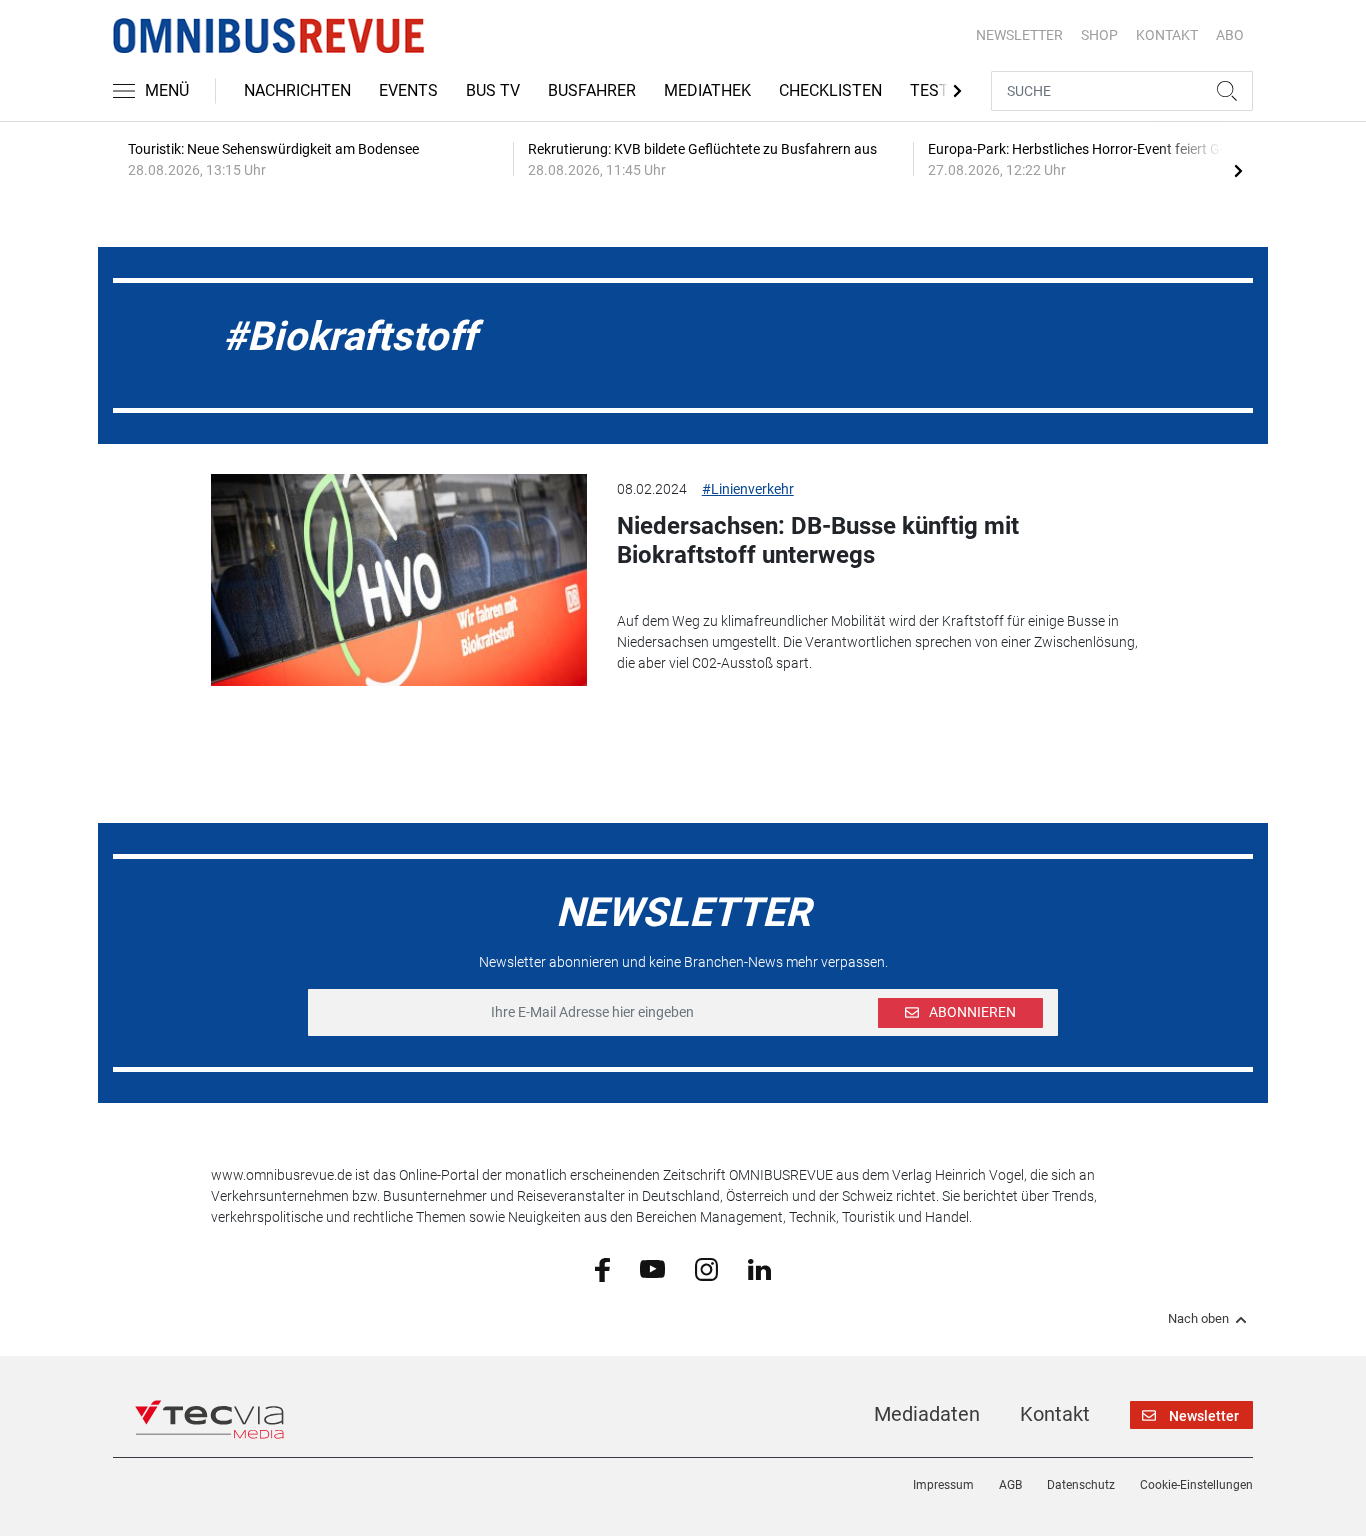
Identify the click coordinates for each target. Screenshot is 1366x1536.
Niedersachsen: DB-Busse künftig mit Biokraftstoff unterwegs (818, 540)
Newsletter (1019, 35)
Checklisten (830, 90)
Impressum (943, 1485)
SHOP (1099, 35)
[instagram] (706, 1268)
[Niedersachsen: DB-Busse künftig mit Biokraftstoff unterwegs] (399, 580)
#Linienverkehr (748, 489)
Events (408, 90)
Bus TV (493, 90)
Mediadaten (927, 1414)
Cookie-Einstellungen (1196, 1485)
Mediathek (707, 90)
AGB (1010, 1485)
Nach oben (1198, 1319)
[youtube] (652, 1268)
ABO (1230, 35)
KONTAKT (1167, 35)
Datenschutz (1081, 1485)
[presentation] (1238, 170)
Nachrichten (297, 90)
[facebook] (602, 1269)
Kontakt (1055, 1414)
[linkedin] (759, 1268)
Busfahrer (592, 90)
